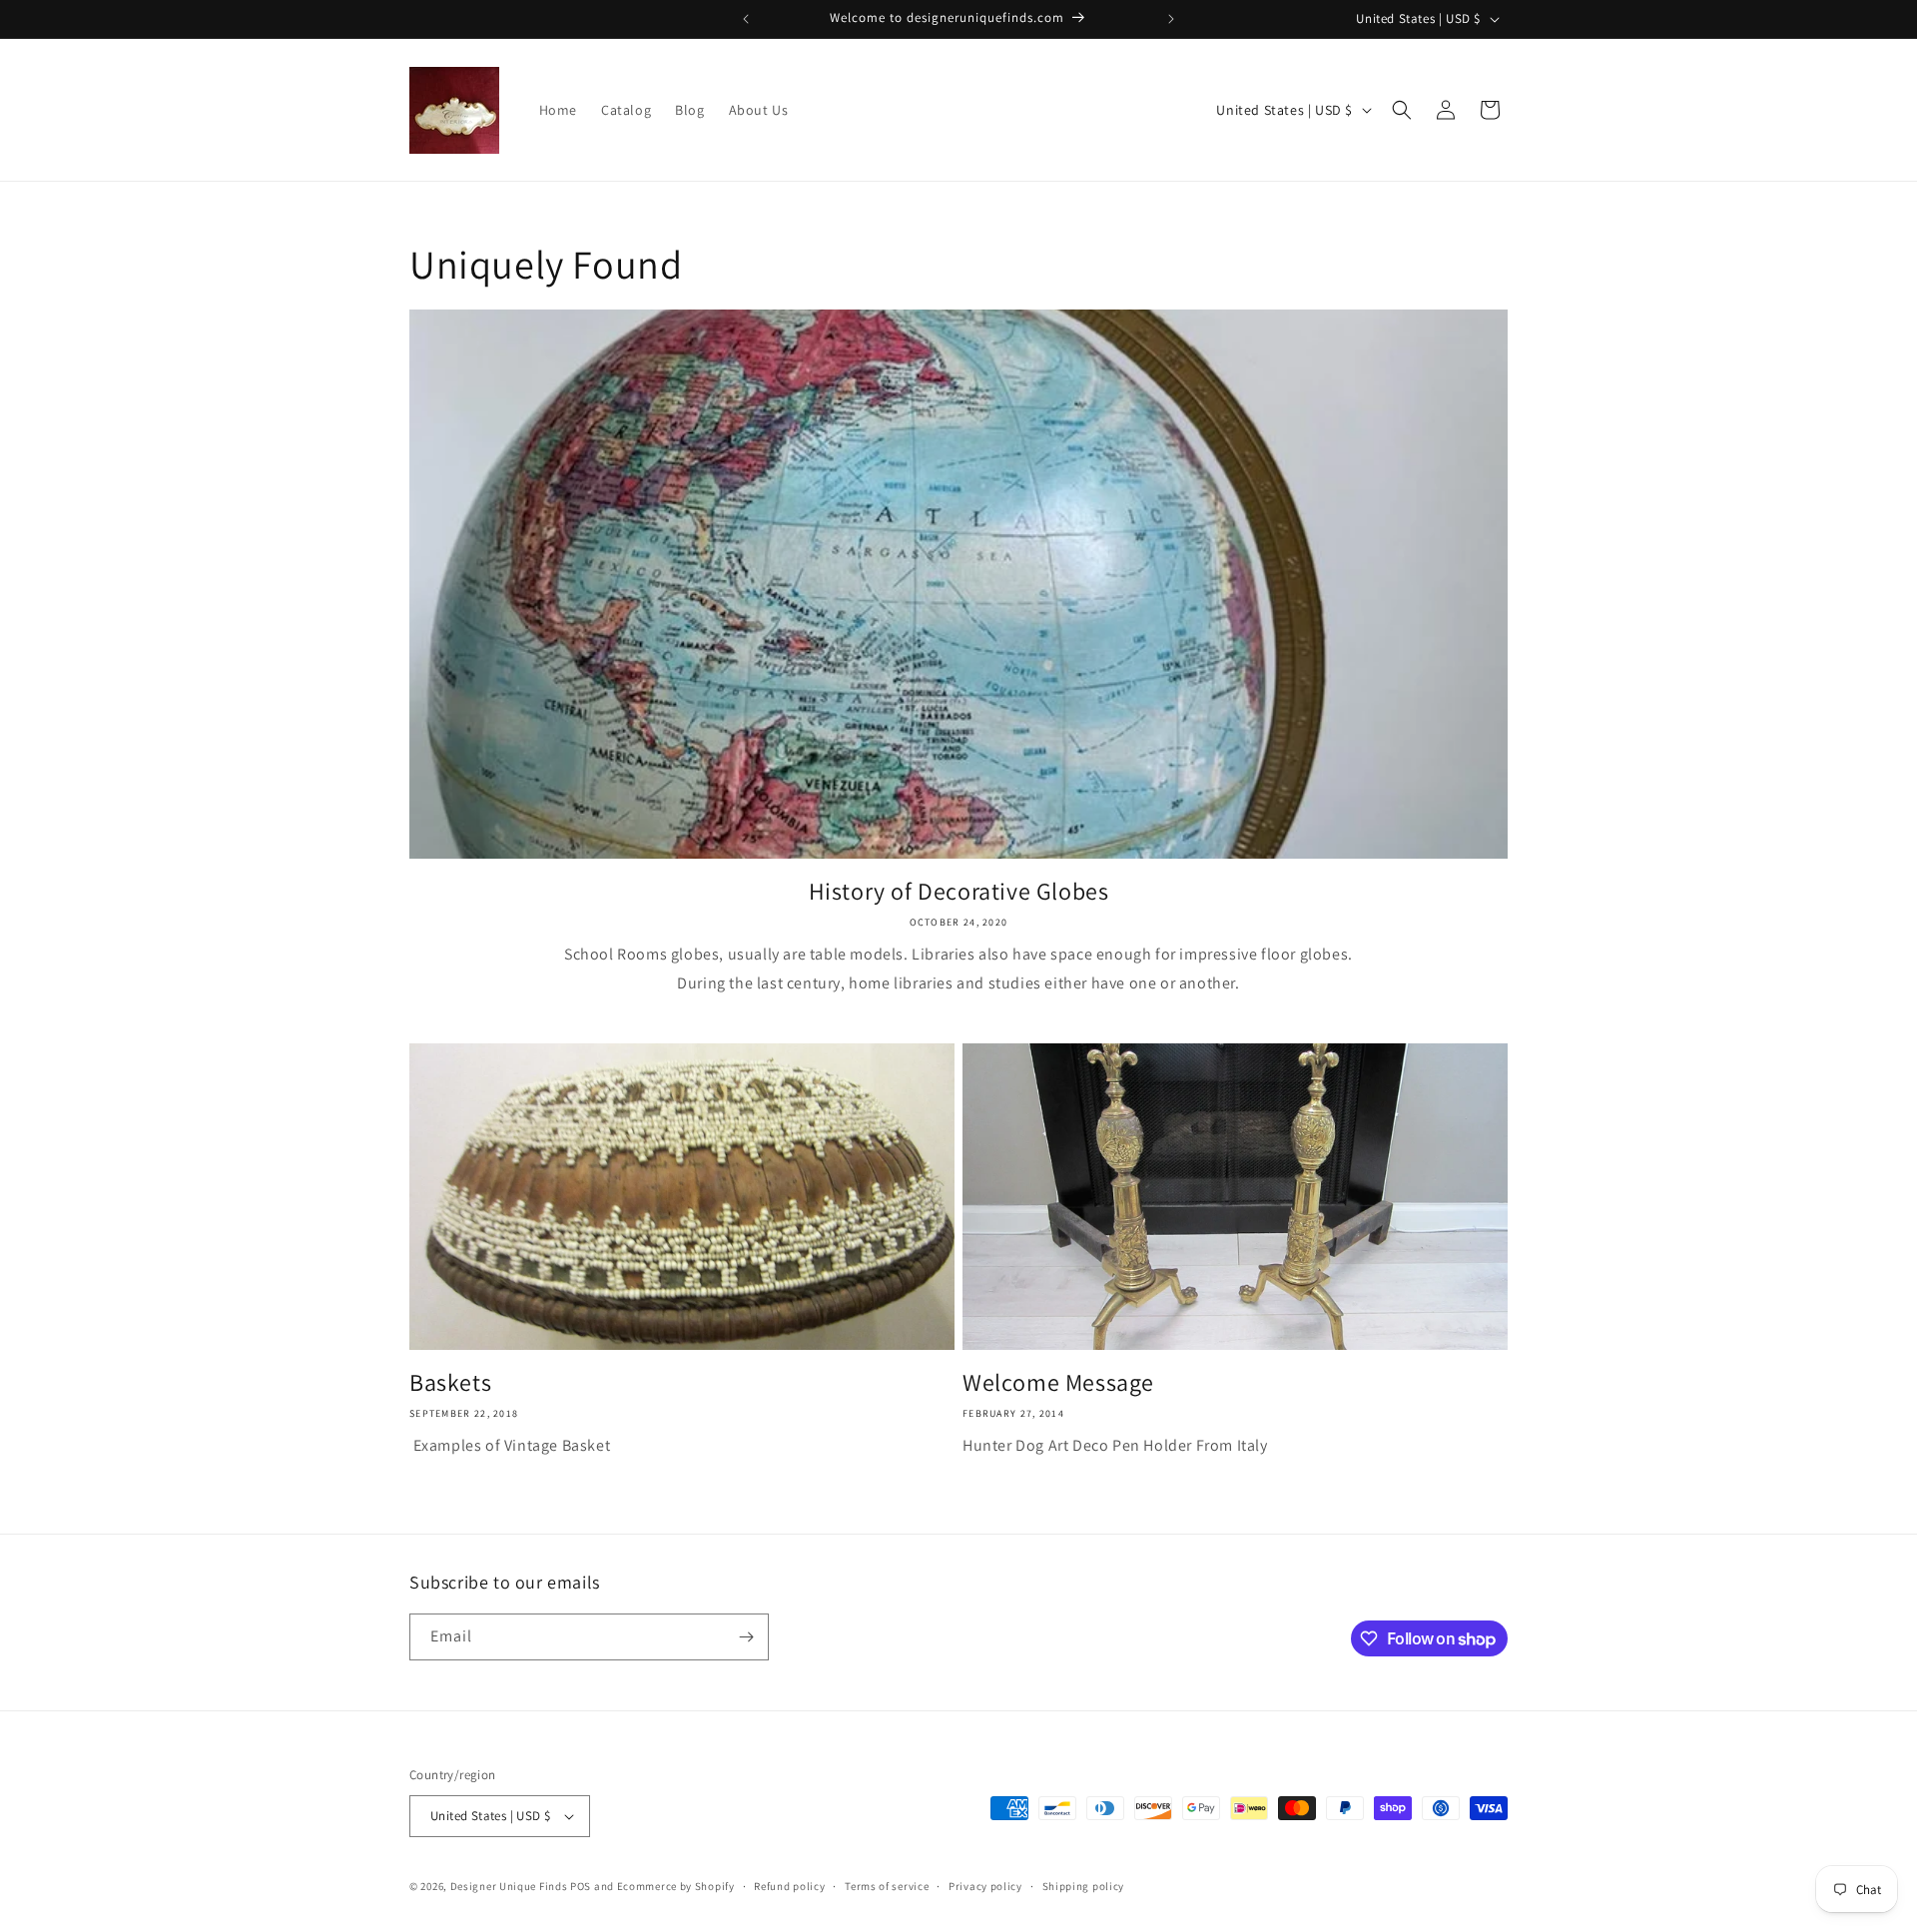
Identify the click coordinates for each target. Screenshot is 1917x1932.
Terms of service (887, 1886)
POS (581, 1886)
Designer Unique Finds (510, 1886)
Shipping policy (1084, 1886)
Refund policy (789, 1886)
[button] (1402, 110)
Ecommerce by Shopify (676, 1886)
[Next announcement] (1171, 19)
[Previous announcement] (746, 19)
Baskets (450, 1382)
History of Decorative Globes (959, 891)
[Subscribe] (746, 1637)
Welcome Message (1058, 1382)
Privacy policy (985, 1886)
